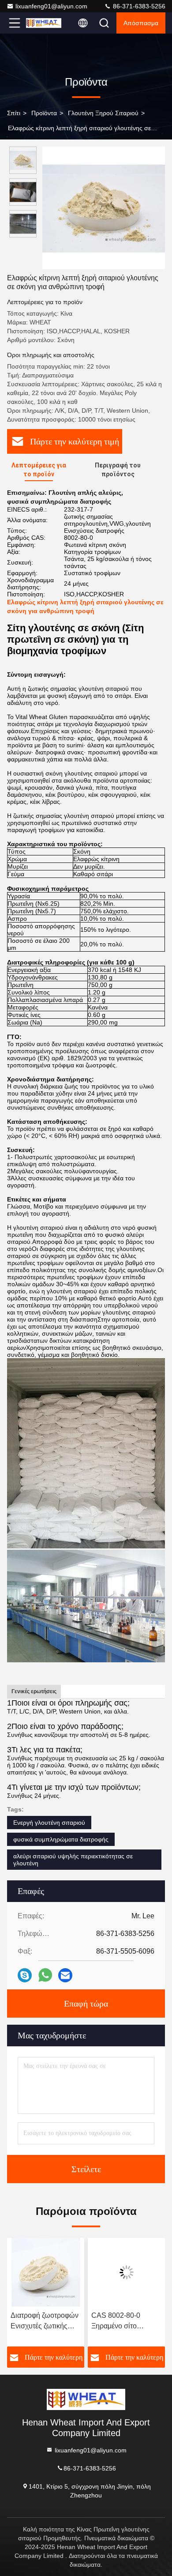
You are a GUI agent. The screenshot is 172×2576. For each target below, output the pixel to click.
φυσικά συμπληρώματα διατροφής (61, 1839)
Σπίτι (14, 113)
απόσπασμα (141, 23)
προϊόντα (44, 113)
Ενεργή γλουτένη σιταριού (49, 1823)
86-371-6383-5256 (138, 6)
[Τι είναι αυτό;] (45, 1975)
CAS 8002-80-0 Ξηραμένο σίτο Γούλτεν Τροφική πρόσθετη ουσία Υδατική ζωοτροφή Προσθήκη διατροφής (125, 2322)
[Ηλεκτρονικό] (65, 1975)
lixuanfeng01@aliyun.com (51, 6)
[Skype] (25, 1975)
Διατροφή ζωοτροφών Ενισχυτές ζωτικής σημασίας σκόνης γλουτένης (45, 2322)
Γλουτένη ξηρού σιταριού (103, 113)
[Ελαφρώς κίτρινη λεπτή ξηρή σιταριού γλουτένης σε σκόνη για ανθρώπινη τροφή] (104, 208)
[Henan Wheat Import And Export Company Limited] (44, 23)
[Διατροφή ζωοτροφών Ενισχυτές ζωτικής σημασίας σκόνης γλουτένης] (46, 2272)
